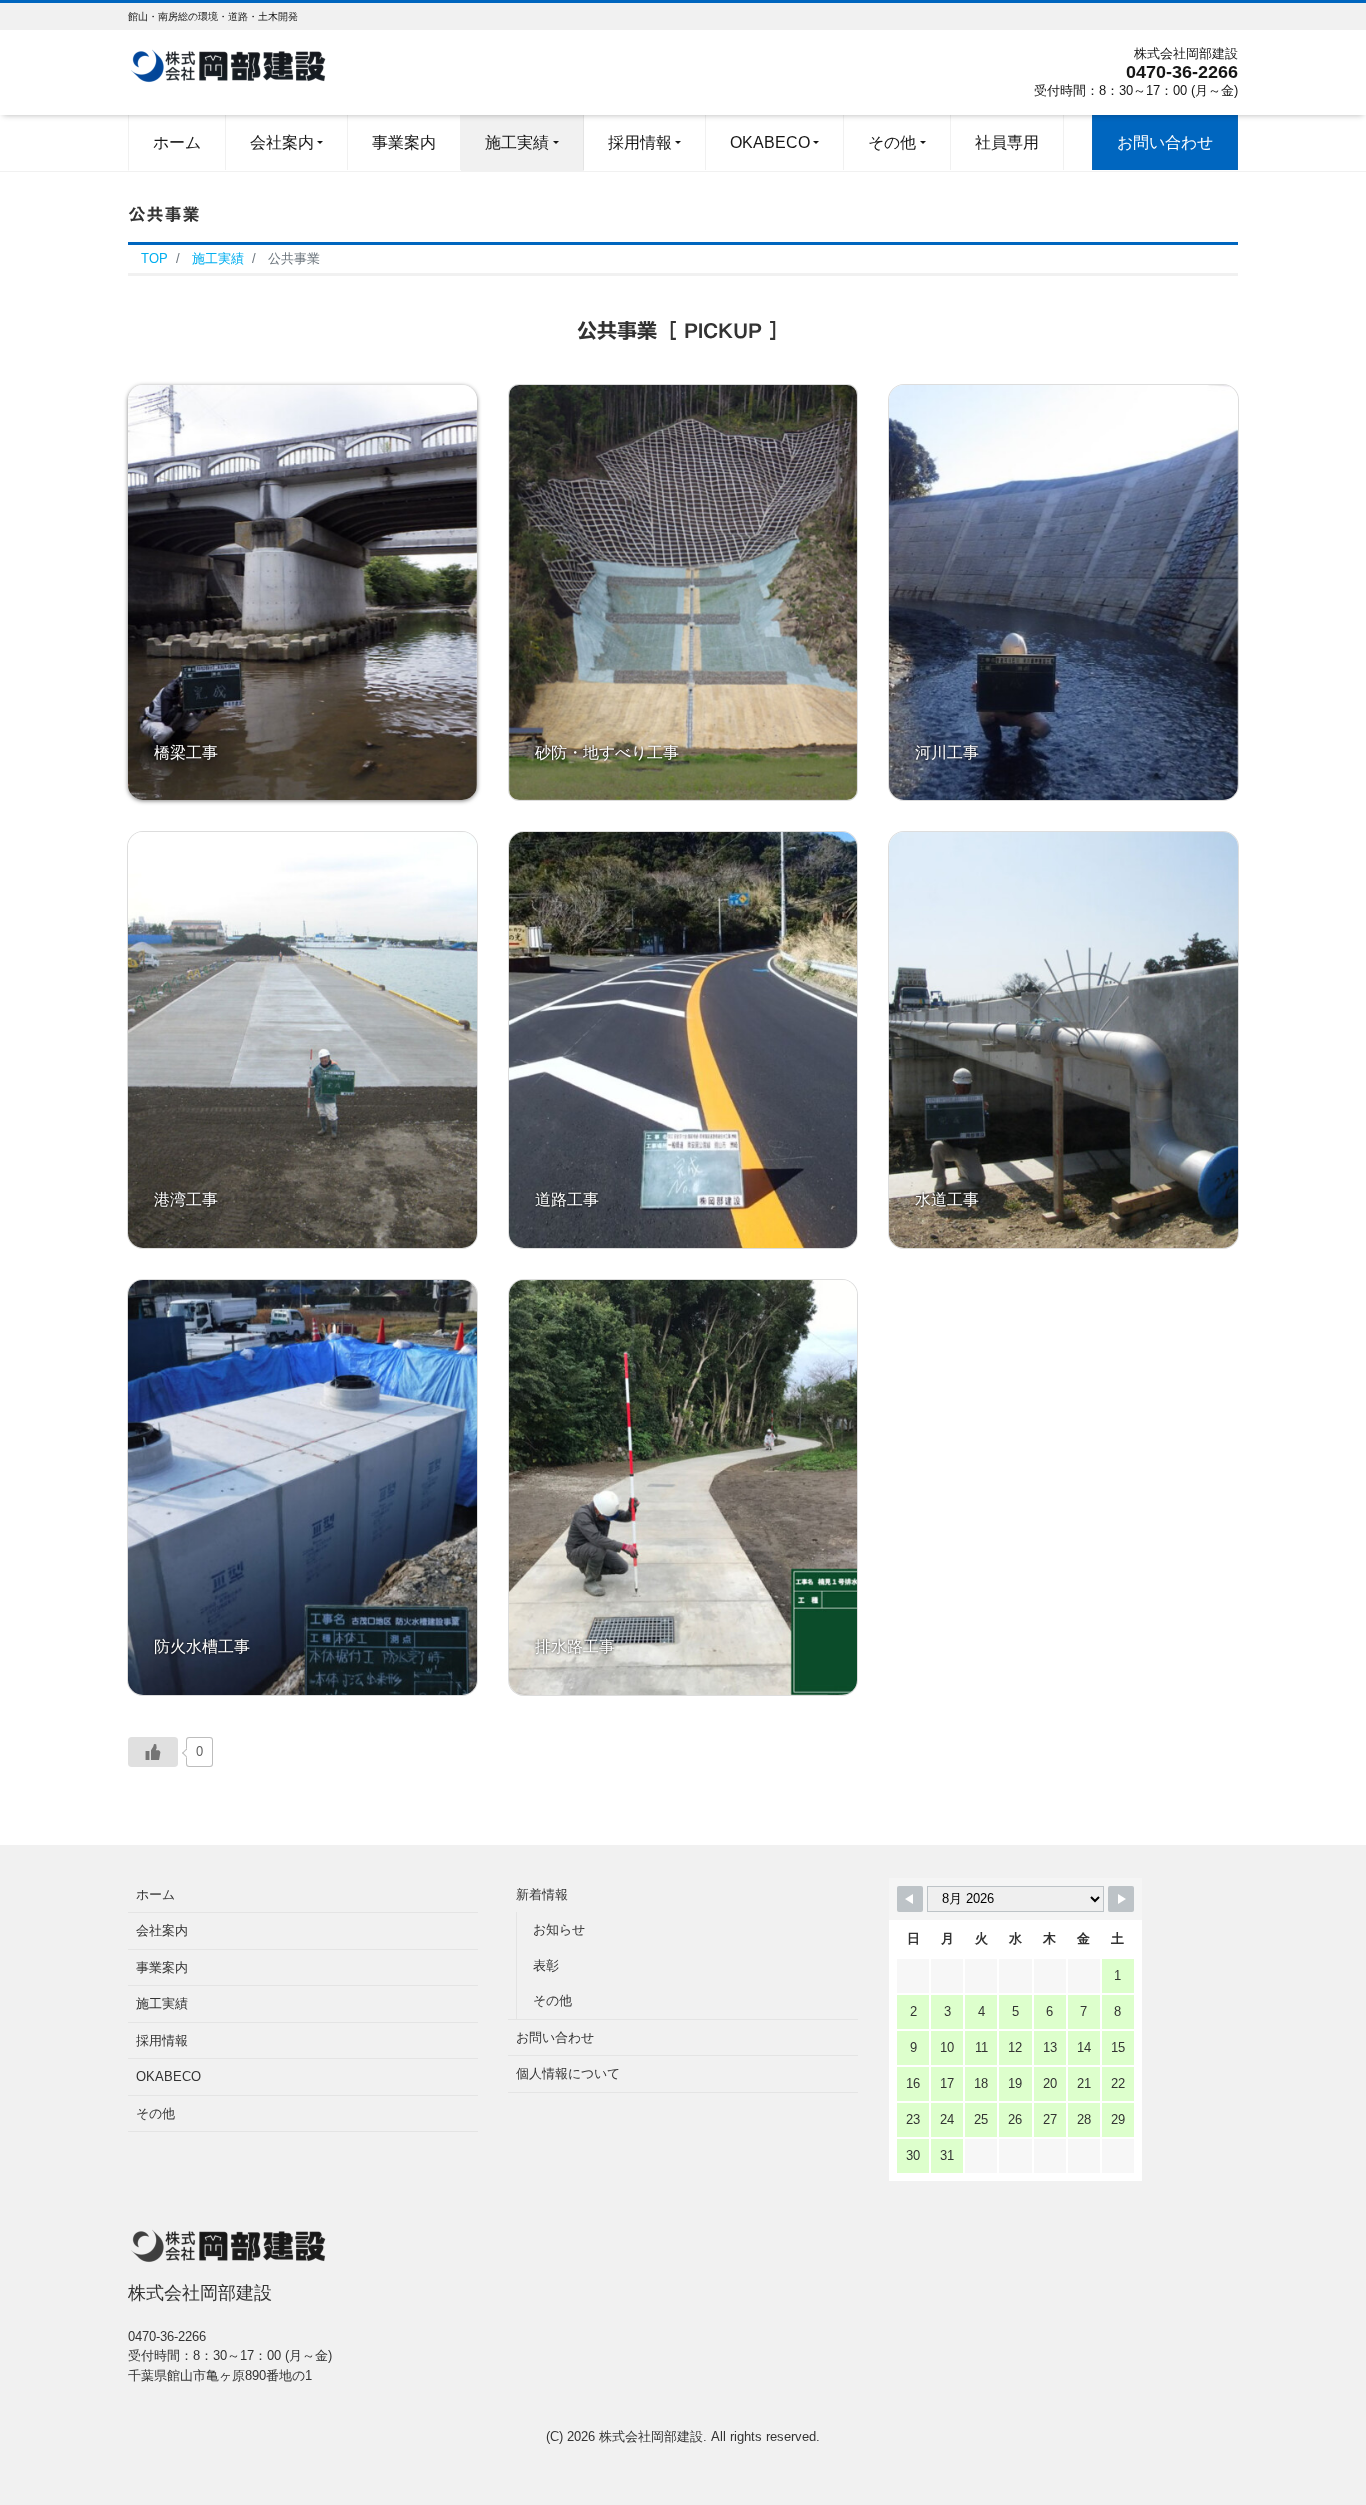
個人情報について (568, 2073)
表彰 (546, 1965)
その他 (155, 2113)
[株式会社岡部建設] (228, 63)
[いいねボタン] (153, 1752)
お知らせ (559, 1929)
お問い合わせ (555, 2037)
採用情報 (162, 2040)
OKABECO (168, 2076)
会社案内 (162, 1930)
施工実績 (162, 2003)
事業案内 (162, 1967)
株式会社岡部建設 (651, 2436)
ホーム (155, 1894)
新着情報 (542, 1894)
